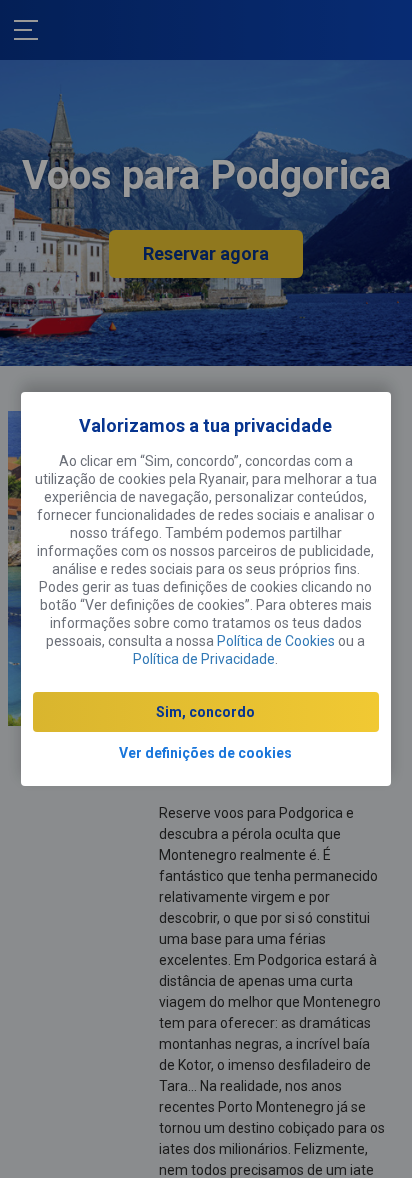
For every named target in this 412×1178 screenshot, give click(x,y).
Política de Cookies (276, 641)
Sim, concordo (205, 712)
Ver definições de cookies (205, 753)
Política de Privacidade (204, 659)
